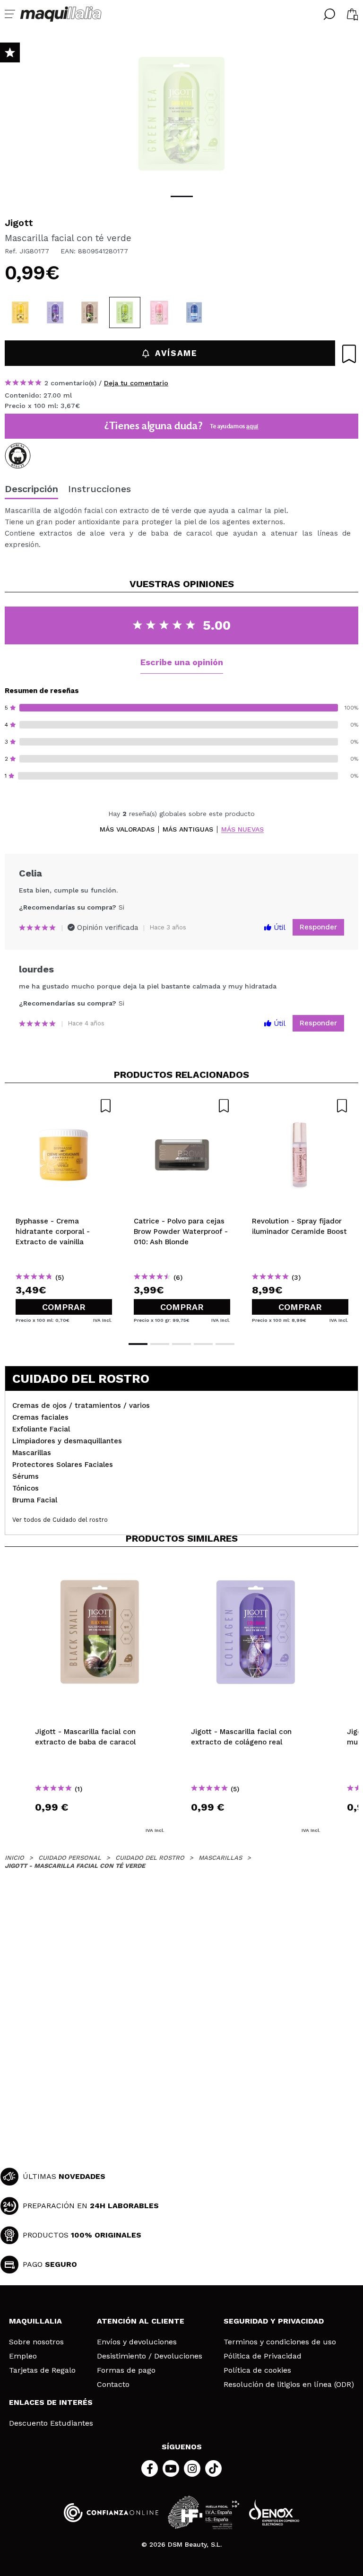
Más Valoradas (127, 829)
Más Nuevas (242, 829)
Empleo (23, 2356)
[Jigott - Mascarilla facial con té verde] (125, 312)
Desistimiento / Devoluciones (150, 2356)
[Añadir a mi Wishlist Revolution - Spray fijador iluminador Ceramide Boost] (300, 1106)
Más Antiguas (188, 829)
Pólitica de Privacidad (263, 2356)
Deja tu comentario (136, 383)
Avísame (176, 353)
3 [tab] (181, 1344)
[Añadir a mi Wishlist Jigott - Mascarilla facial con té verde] (349, 354)
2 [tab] (160, 1344)
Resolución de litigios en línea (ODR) (289, 2385)
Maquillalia (35, 2321)
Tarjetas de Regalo (42, 2370)
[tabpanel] (181, 113)
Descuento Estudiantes (51, 2423)
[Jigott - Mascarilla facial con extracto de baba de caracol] (90, 312)
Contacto (113, 2385)
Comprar (64, 1307)
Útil (278, 928)
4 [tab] (203, 1344)
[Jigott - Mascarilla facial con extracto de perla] (159, 312)
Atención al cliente (141, 2321)
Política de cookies (257, 2370)
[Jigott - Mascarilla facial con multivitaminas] (20, 312)
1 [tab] (182, 196)
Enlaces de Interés (51, 2402)
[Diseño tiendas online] (274, 2512)
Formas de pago (126, 2370)
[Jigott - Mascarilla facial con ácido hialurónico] (194, 312)
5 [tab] (225, 1344)
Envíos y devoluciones (137, 2342)
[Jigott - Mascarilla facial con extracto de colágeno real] (55, 312)
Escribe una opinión (182, 662)
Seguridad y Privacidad (274, 2321)
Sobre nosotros (36, 2342)
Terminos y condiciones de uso (280, 2342)
